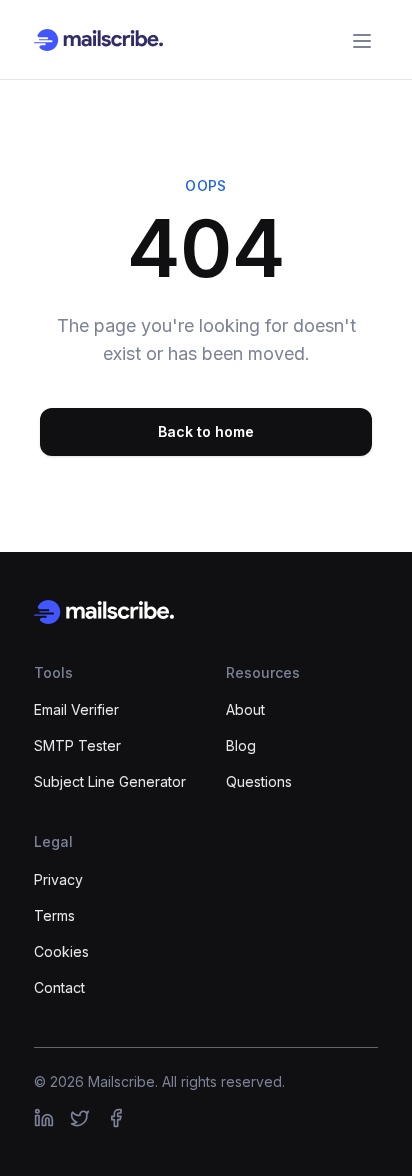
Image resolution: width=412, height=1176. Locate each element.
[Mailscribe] (206, 612)
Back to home (206, 431)
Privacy (58, 879)
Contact (59, 987)
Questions (259, 781)
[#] (44, 1118)
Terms (54, 915)
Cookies (61, 951)
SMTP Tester (77, 745)
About (245, 709)
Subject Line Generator (110, 781)
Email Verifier (76, 709)
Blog (241, 745)
